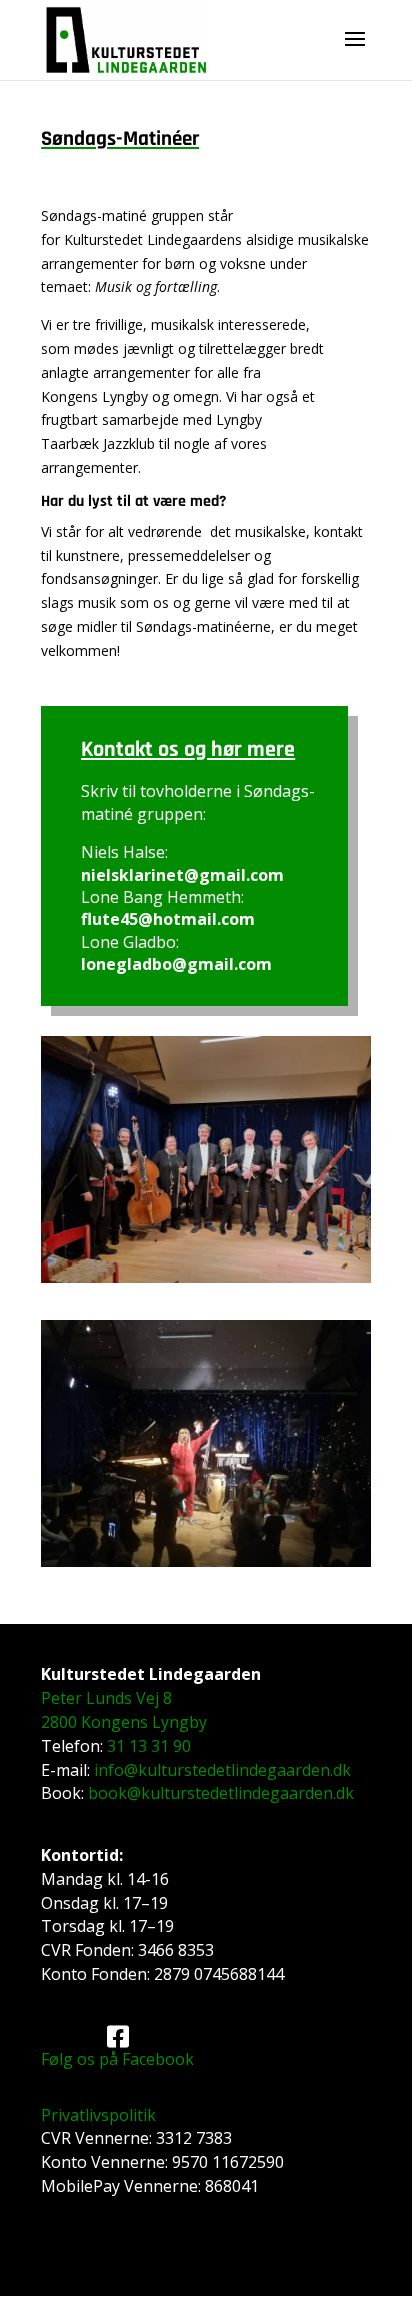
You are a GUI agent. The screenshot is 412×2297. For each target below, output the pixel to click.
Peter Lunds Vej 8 (106, 1698)
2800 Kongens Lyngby (124, 1722)
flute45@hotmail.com (168, 919)
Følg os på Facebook (117, 2059)
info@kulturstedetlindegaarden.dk (222, 1770)
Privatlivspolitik (98, 2115)
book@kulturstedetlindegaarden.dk (221, 1793)
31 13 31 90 (149, 1746)
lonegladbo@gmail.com (176, 964)
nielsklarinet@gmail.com (182, 875)
